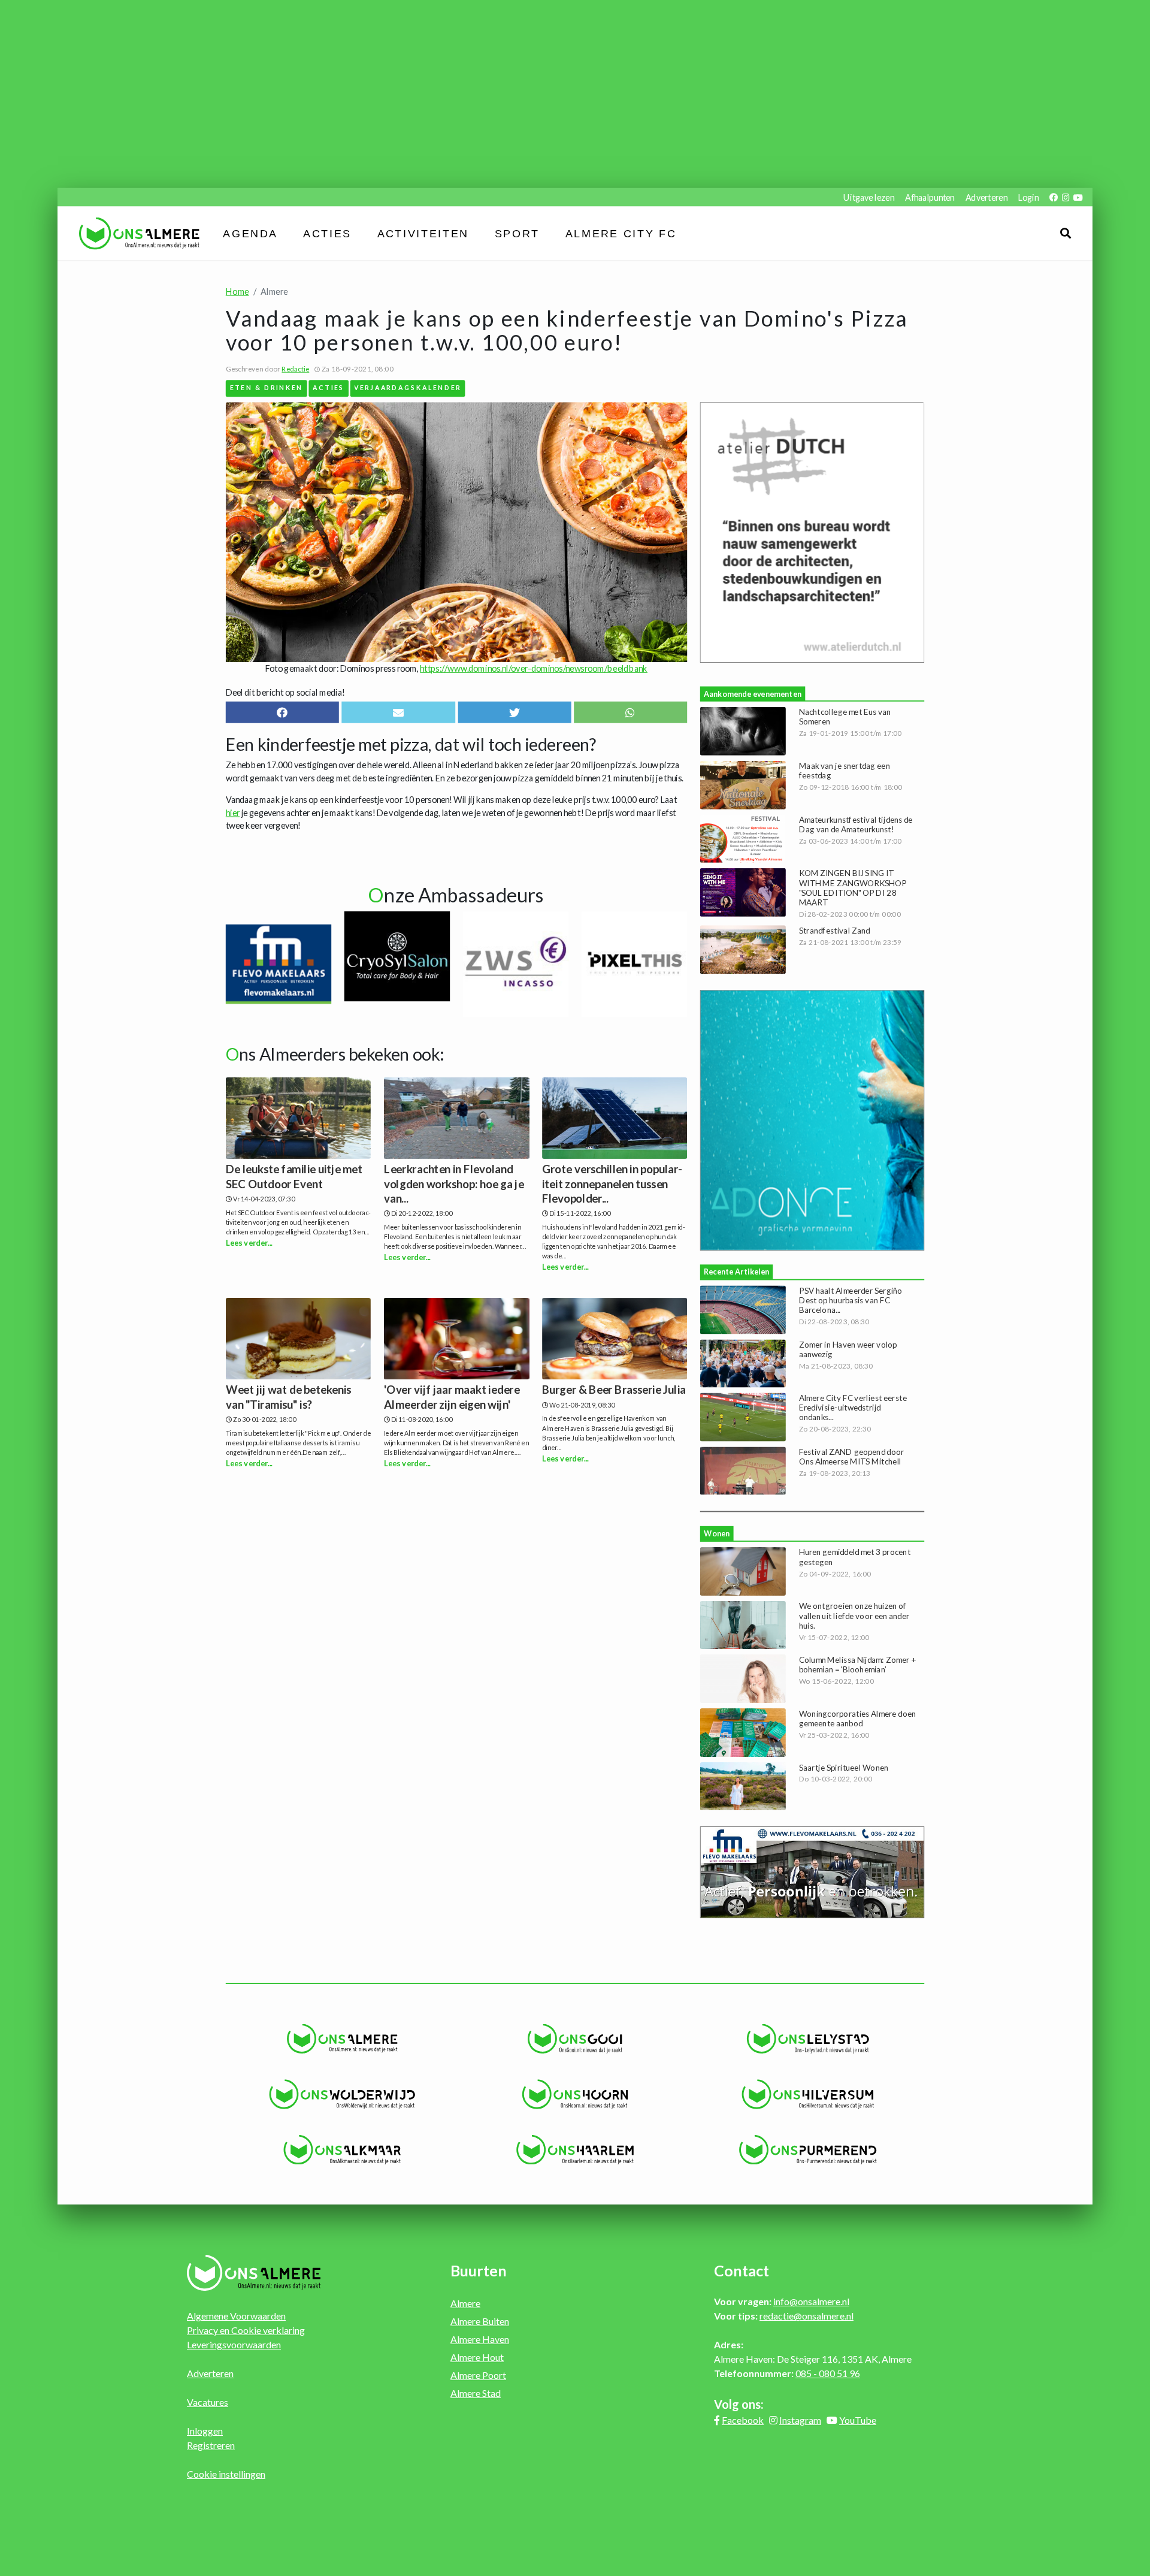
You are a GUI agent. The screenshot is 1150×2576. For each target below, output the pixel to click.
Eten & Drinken (267, 387)
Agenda (251, 234)
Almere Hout (477, 2357)
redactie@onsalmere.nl (806, 2316)
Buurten (479, 2270)
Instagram (800, 2420)
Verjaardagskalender (407, 387)
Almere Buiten (480, 2321)
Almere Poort (478, 2375)
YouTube (858, 2420)
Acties (328, 234)
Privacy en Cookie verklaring (246, 2330)
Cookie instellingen (226, 2474)
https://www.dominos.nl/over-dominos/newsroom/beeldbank (534, 668)
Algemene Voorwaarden (236, 2316)
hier (233, 812)
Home (237, 292)
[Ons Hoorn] (575, 2094)
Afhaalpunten (930, 197)
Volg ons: (739, 2404)
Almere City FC (621, 234)
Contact (742, 2270)
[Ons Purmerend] (808, 2150)
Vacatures (208, 2402)
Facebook (743, 2420)
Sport (517, 234)
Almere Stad (476, 2393)
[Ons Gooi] (575, 2039)
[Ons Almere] (342, 2039)
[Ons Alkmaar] (342, 2150)
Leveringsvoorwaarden (234, 2344)
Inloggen (205, 2431)
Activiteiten (423, 234)
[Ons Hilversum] (808, 2094)
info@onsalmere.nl (811, 2301)
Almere (465, 2303)
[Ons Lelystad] (808, 2039)
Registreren (211, 2445)
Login (1028, 197)
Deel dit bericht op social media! (285, 692)
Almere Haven (480, 2339)
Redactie (295, 369)
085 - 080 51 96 (828, 2373)
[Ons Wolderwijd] (342, 2094)
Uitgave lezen (869, 197)
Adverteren (986, 197)
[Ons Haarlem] (575, 2150)
